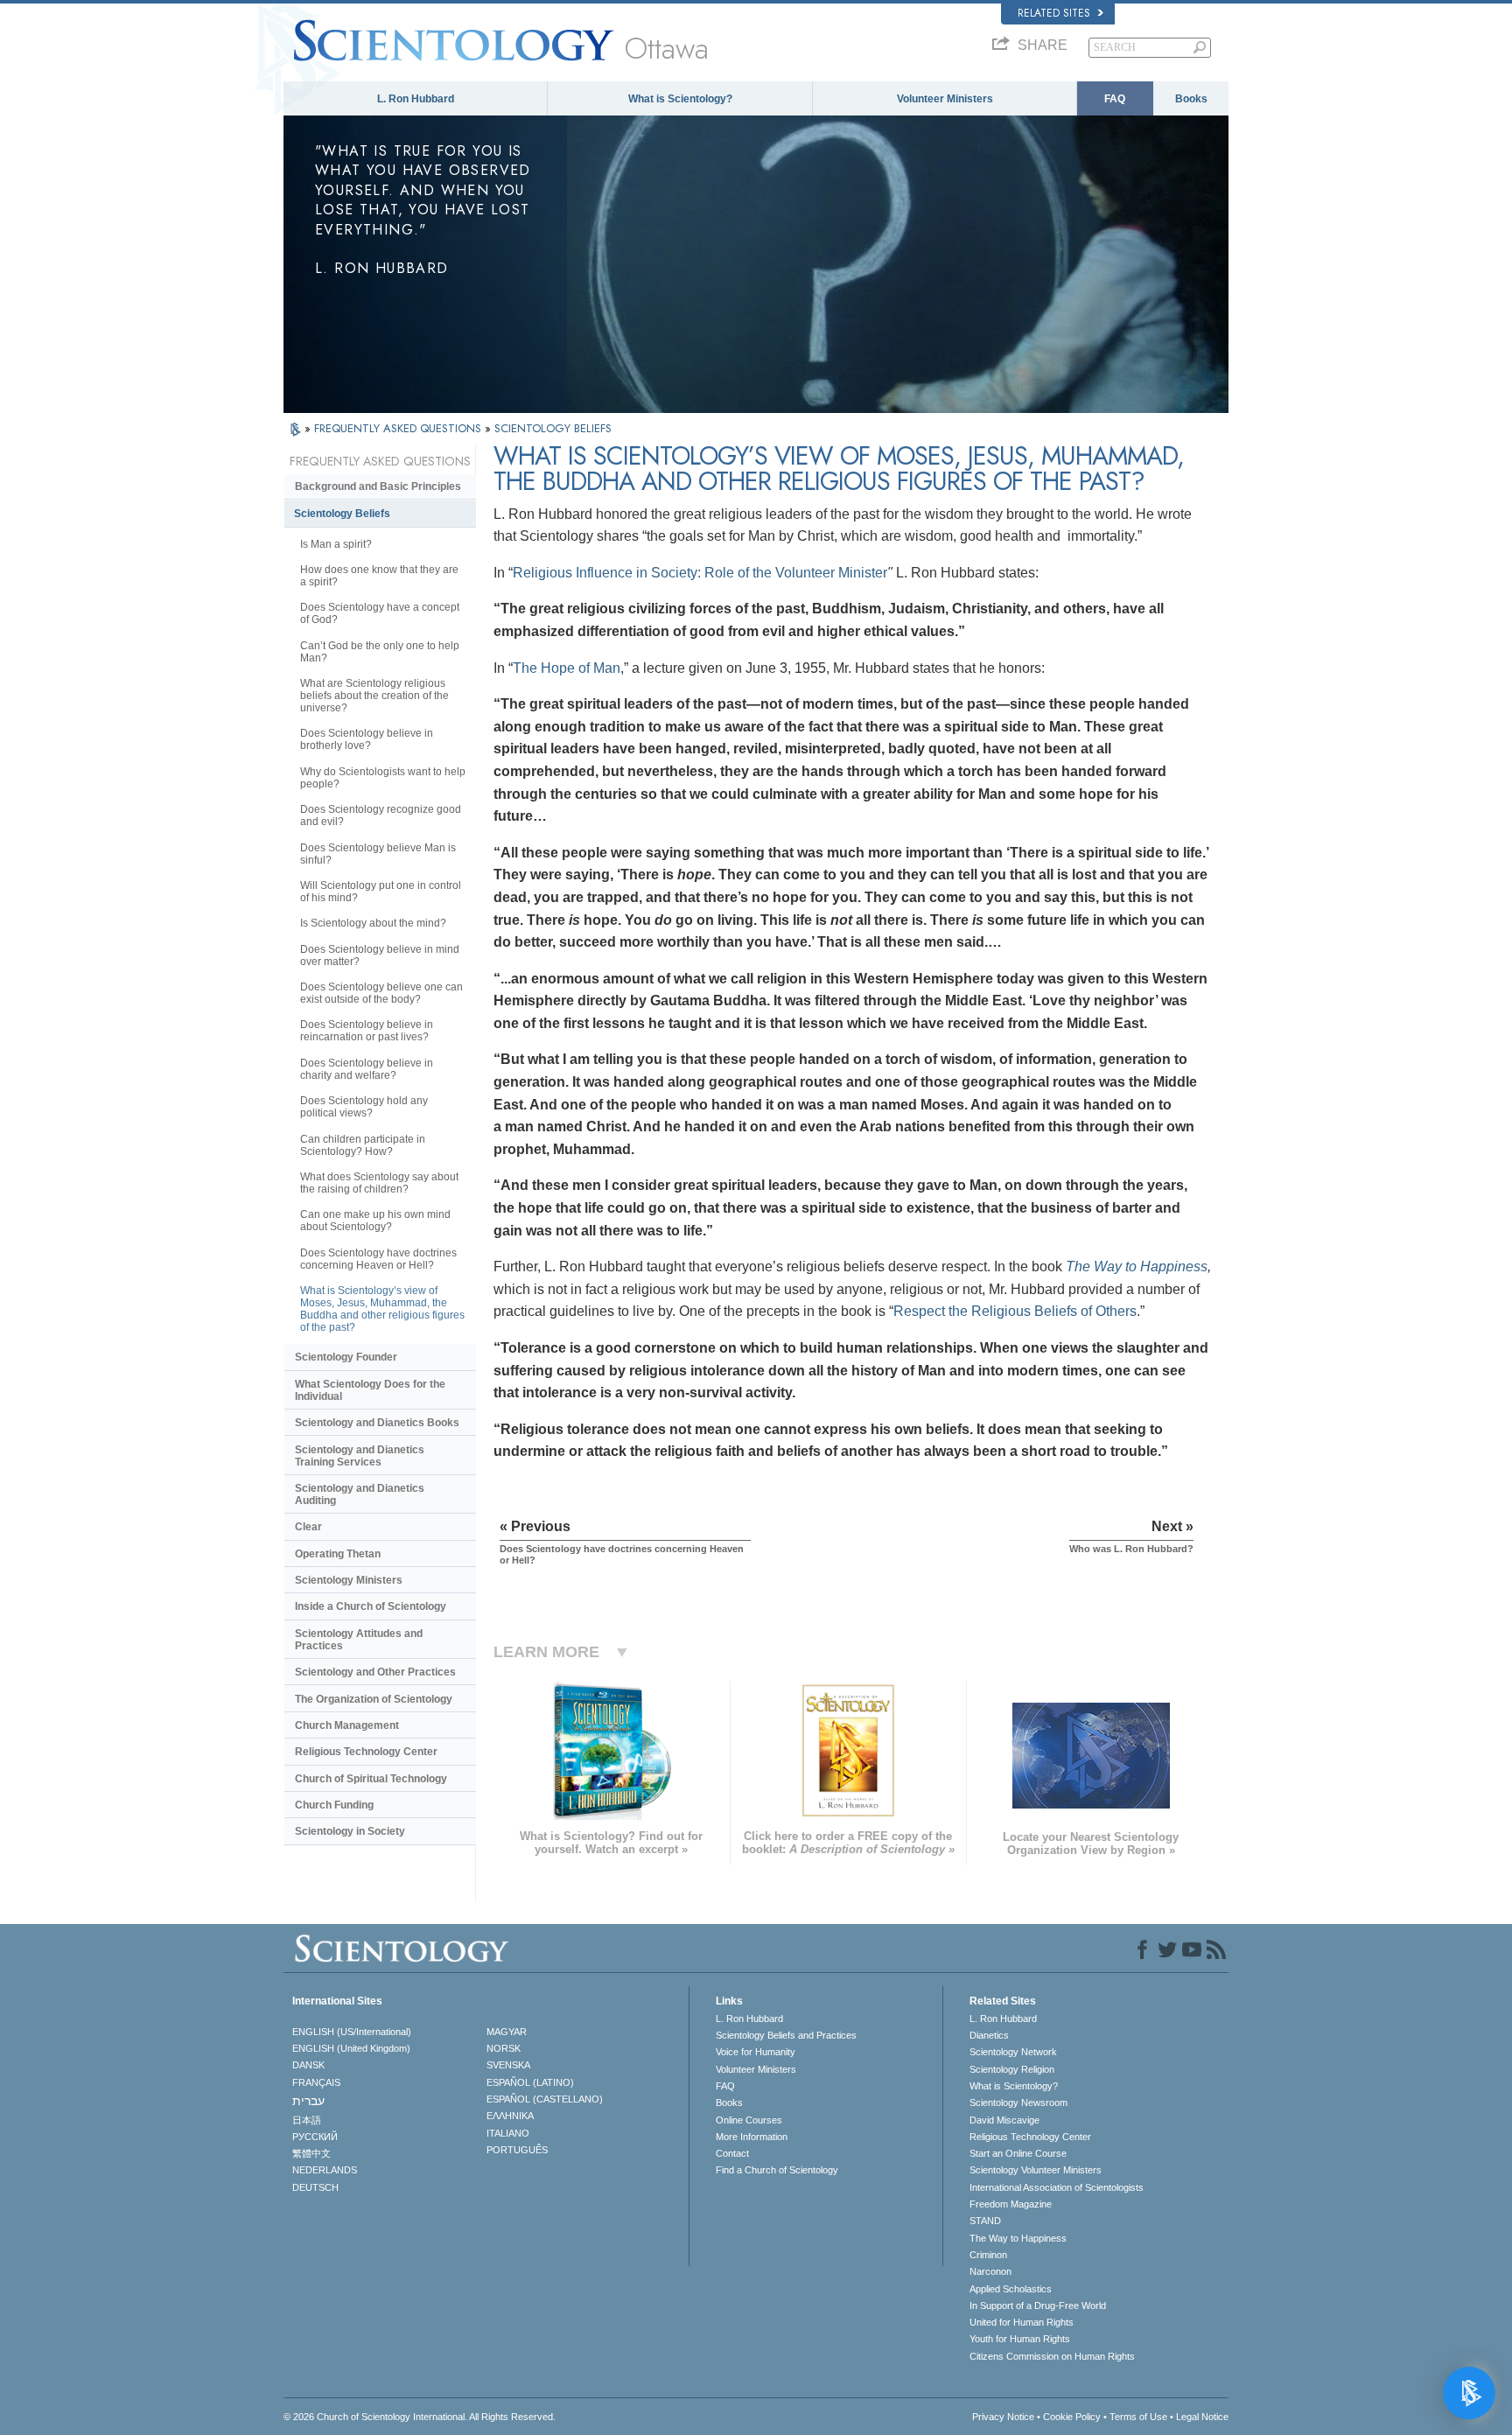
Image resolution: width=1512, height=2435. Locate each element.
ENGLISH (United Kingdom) (351, 2048)
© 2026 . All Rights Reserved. (420, 2417)
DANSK (308, 2065)
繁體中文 (311, 2153)
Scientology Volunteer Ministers (1036, 2170)
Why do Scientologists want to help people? (383, 778)
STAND (985, 2221)
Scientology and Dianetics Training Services (360, 1456)
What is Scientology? (680, 99)
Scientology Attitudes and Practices (359, 1640)
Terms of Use (1138, 2417)
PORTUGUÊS (517, 2150)
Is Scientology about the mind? (373, 923)
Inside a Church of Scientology (371, 1606)
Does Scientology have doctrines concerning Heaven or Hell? (378, 1259)
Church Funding (334, 1805)
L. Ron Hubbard (416, 99)
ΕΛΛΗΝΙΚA (510, 2116)
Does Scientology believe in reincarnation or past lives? (367, 1031)
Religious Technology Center (366, 1752)
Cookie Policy (1072, 2417)
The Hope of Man (567, 668)
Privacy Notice (1003, 2417)
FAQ (1115, 99)
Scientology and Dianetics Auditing (360, 1494)
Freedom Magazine (1011, 2204)
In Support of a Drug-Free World (1038, 2306)
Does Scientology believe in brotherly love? (367, 739)
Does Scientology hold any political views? (364, 1107)
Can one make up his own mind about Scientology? (375, 1221)
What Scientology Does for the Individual (370, 1390)
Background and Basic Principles (378, 486)
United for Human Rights (1022, 2322)
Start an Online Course (1018, 2153)
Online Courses (749, 2120)
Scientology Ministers (349, 1580)
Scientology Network (1013, 2052)
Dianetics (989, 2035)
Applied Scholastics (1011, 2289)
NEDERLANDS (325, 2170)
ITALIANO (508, 2133)
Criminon (988, 2255)
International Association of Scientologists (1057, 2187)
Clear (308, 1527)
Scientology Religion (1012, 2069)
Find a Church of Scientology (777, 2170)
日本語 (307, 2120)
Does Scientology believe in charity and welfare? (367, 1069)
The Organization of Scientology (374, 1699)
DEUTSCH (315, 2187)
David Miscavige (1004, 2120)
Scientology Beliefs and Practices (786, 2035)
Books (1191, 99)
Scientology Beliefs (342, 514)
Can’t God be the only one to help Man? (380, 652)
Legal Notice (1202, 2417)
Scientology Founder (346, 1357)
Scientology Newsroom (1018, 2103)
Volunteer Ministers (945, 99)
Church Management (347, 1725)
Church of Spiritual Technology (371, 1779)
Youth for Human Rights (1020, 2339)
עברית (308, 2101)
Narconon (990, 2271)
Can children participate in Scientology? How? (363, 1145)
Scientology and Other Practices (375, 1672)
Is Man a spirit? (336, 544)
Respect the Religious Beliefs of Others (1015, 1311)
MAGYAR (507, 2032)
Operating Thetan (338, 1554)
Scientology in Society (350, 1831)
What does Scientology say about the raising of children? (379, 1183)
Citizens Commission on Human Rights (1052, 2356)
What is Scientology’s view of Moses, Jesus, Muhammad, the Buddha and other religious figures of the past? (382, 1309)
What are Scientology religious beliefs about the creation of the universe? (374, 696)
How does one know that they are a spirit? (379, 576)
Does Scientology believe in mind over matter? (380, 955)
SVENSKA (508, 2065)
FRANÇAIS (316, 2082)
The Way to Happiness (1137, 1266)
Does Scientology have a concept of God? (380, 613)
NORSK (504, 2048)
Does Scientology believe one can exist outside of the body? (381, 993)
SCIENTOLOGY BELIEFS (553, 428)
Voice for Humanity (756, 2052)
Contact (732, 2153)
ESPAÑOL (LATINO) (530, 2082)
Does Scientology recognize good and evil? (381, 815)
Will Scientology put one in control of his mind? (381, 892)
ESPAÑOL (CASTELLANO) (545, 2099)
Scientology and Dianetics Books (377, 1423)
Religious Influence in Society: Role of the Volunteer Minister (700, 573)
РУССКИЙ (315, 2137)
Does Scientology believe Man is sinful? (378, 854)
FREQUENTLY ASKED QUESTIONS (399, 428)
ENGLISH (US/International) (352, 2032)
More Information (752, 2137)
